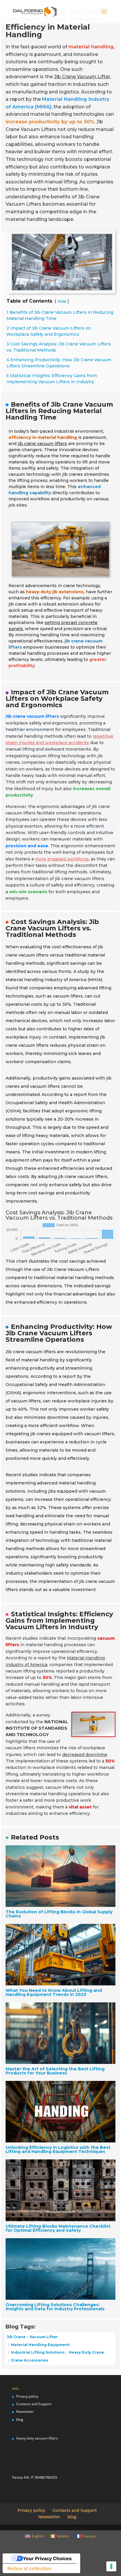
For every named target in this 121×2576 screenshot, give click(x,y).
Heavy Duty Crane (86, 2352)
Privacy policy (27, 2396)
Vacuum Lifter (43, 2337)
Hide (62, 301)
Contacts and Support (34, 2404)
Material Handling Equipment (40, 2344)
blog (20, 2419)
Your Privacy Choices (47, 2558)
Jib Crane (16, 2337)
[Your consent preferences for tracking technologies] (111, 2566)
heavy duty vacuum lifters (37, 2438)
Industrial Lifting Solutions (37, 2352)
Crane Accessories (29, 2360)
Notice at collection (29, 2568)
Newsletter (25, 2412)
